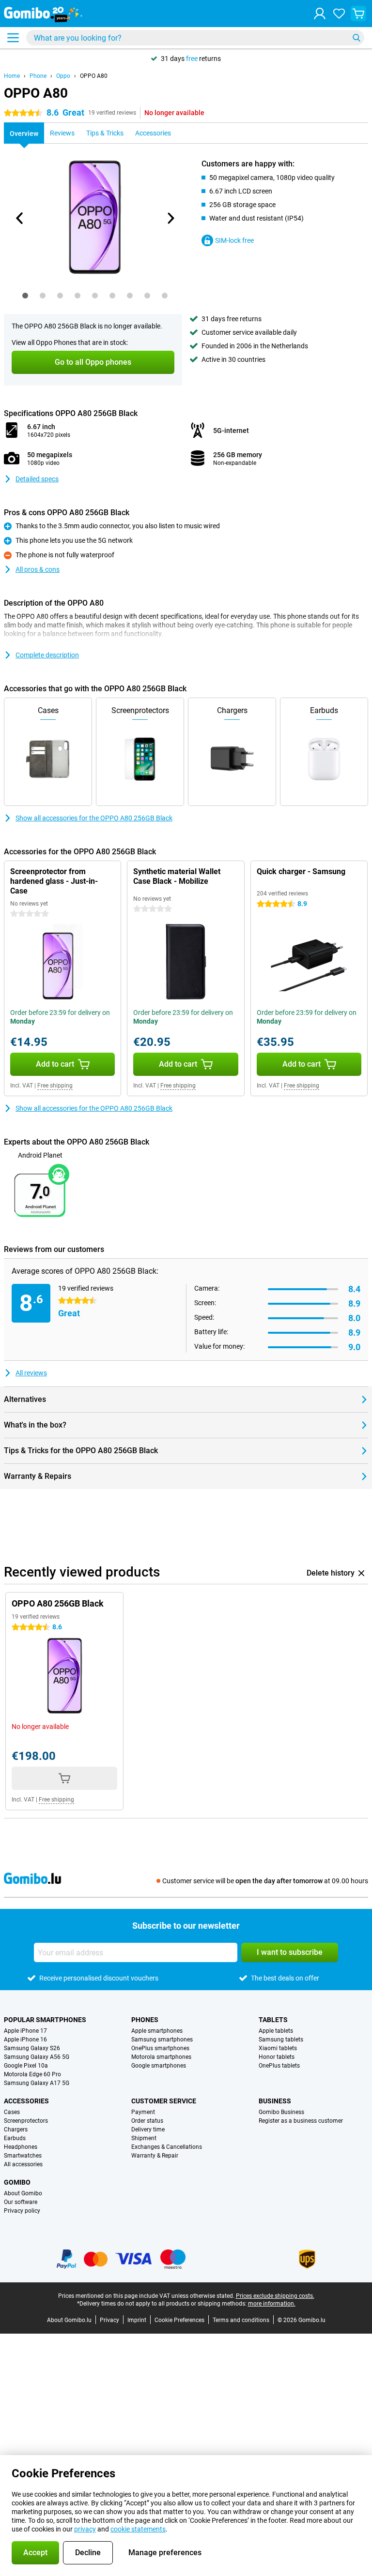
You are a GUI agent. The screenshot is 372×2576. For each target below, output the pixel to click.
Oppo (63, 76)
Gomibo (17, 2182)
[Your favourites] (339, 14)
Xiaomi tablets (278, 2048)
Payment (143, 2112)
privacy (85, 2529)
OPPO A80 (94, 76)
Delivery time (148, 2129)
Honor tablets (277, 2057)
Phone (38, 76)
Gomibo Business (281, 2112)
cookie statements (138, 2529)
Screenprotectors (26, 2121)
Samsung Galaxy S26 (32, 2048)
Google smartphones (159, 2066)
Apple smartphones (157, 2031)
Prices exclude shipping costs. (275, 2296)
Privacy (109, 2320)
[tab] (25, 296)
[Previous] (20, 218)
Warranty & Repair (155, 2156)
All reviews (31, 1373)
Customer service (164, 2101)
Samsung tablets (281, 2040)
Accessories (26, 2101)
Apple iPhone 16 (25, 2040)
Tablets (273, 2020)
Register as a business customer (301, 2121)
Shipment (144, 2138)
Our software (21, 2202)
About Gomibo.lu (69, 2320)
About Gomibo (23, 2193)
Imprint (137, 2320)
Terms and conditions (241, 2320)
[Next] (170, 218)
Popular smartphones (45, 2020)
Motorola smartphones (161, 2057)
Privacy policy (22, 2211)
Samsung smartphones (162, 2040)
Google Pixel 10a (26, 2066)
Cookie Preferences (179, 2320)
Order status (147, 2121)
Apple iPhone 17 (25, 2031)
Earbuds (15, 2138)
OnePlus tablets (279, 2066)
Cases (12, 2112)
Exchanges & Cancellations (167, 2147)
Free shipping (55, 1086)
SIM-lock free (234, 240)
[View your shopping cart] (358, 14)
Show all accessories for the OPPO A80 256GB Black (94, 818)
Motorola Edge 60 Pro (32, 2074)
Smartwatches (23, 2156)
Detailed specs (37, 479)
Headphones (21, 2147)
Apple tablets (276, 2031)
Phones (145, 2020)
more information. (272, 2304)
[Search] (356, 38)
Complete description (47, 655)
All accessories (23, 2164)
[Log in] (320, 14)
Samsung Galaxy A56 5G (37, 2057)
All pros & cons (38, 569)
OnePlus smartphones (160, 2048)
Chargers (16, 2129)
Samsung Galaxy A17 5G (37, 2083)
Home (12, 76)
